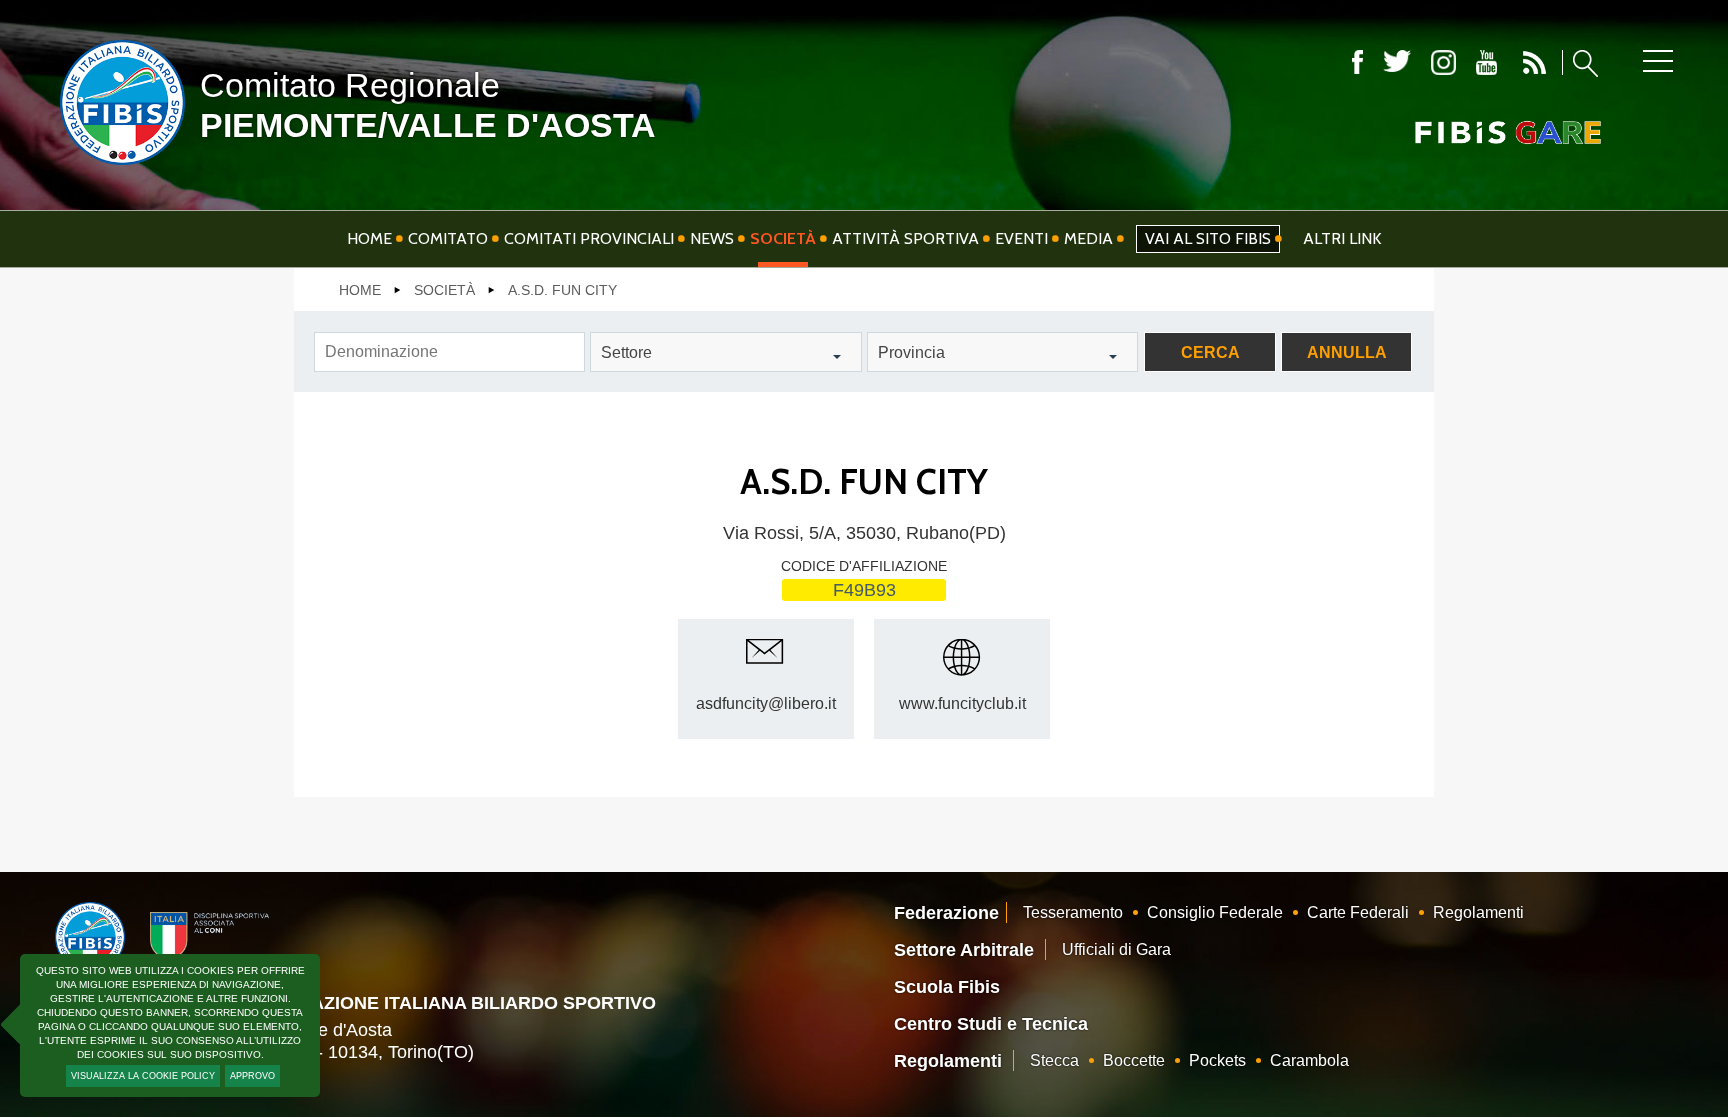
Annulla (1347, 352)
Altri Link (1342, 238)
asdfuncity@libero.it (766, 703)
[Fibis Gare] (1475, 132)
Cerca (1210, 352)
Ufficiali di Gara (1116, 949)
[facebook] (1357, 62)
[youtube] (1486, 62)
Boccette (1134, 1060)
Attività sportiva (905, 238)
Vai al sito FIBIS (1208, 238)
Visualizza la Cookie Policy (143, 1076)
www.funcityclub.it (962, 703)
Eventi (1021, 238)
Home (369, 238)
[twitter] (1397, 62)
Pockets (1217, 1060)
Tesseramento (1073, 912)
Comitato (448, 238)
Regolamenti (1478, 912)
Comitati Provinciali (589, 238)
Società (783, 238)
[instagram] (1443, 62)
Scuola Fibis (947, 987)
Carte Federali (1358, 912)
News (712, 238)
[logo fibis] (117, 169)
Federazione (946, 913)
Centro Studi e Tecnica (991, 1024)
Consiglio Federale (1215, 912)
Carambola (1309, 1060)
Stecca (1054, 1060)
